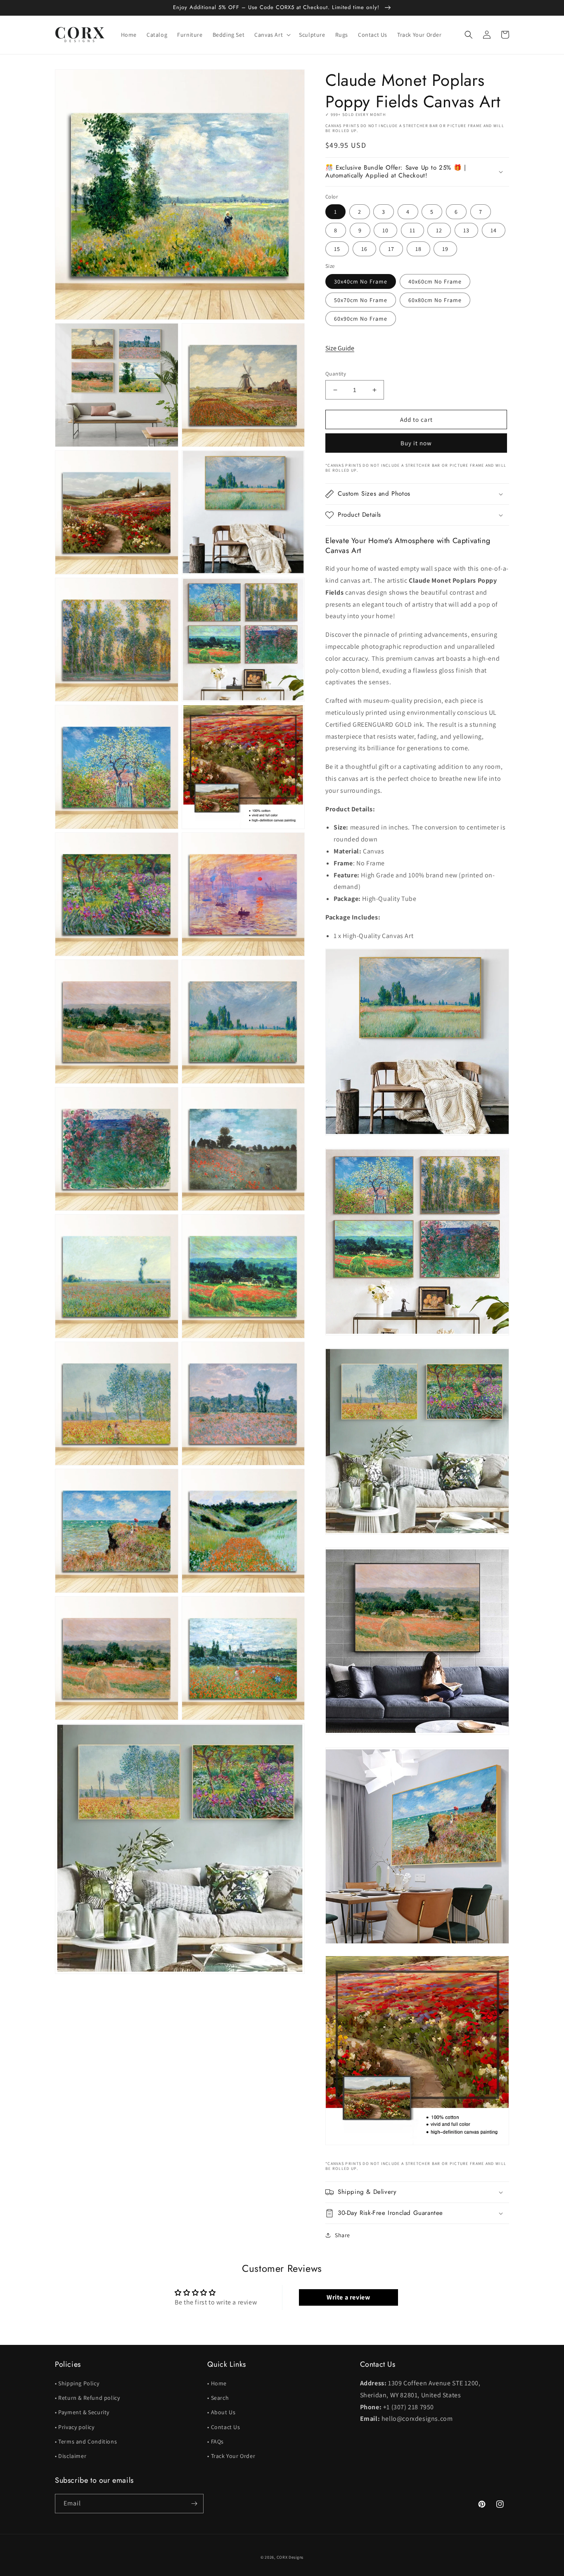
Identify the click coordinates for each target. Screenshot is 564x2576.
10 (385, 230)
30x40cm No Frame (361, 281)
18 (418, 249)
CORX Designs (290, 2557)
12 (439, 230)
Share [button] (342, 2235)
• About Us (221, 2412)
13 (466, 230)
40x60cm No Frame (435, 281)
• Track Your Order (231, 2456)
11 (412, 230)
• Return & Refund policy (87, 2398)
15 (337, 249)
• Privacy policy (75, 2427)
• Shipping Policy (77, 2383)
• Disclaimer (71, 2456)
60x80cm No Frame (435, 300)
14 (494, 230)
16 (364, 249)
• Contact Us (224, 2427)
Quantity (336, 374)
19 (445, 249)
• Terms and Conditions (86, 2441)
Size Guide (340, 348)
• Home (217, 2383)
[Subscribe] (194, 2504)
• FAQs (216, 2441)
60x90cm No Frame (361, 319)
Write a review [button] (348, 2297)
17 (391, 249)
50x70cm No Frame (361, 300)
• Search (218, 2398)
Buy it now (416, 443)
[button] (272, 35)
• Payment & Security (82, 2412)
